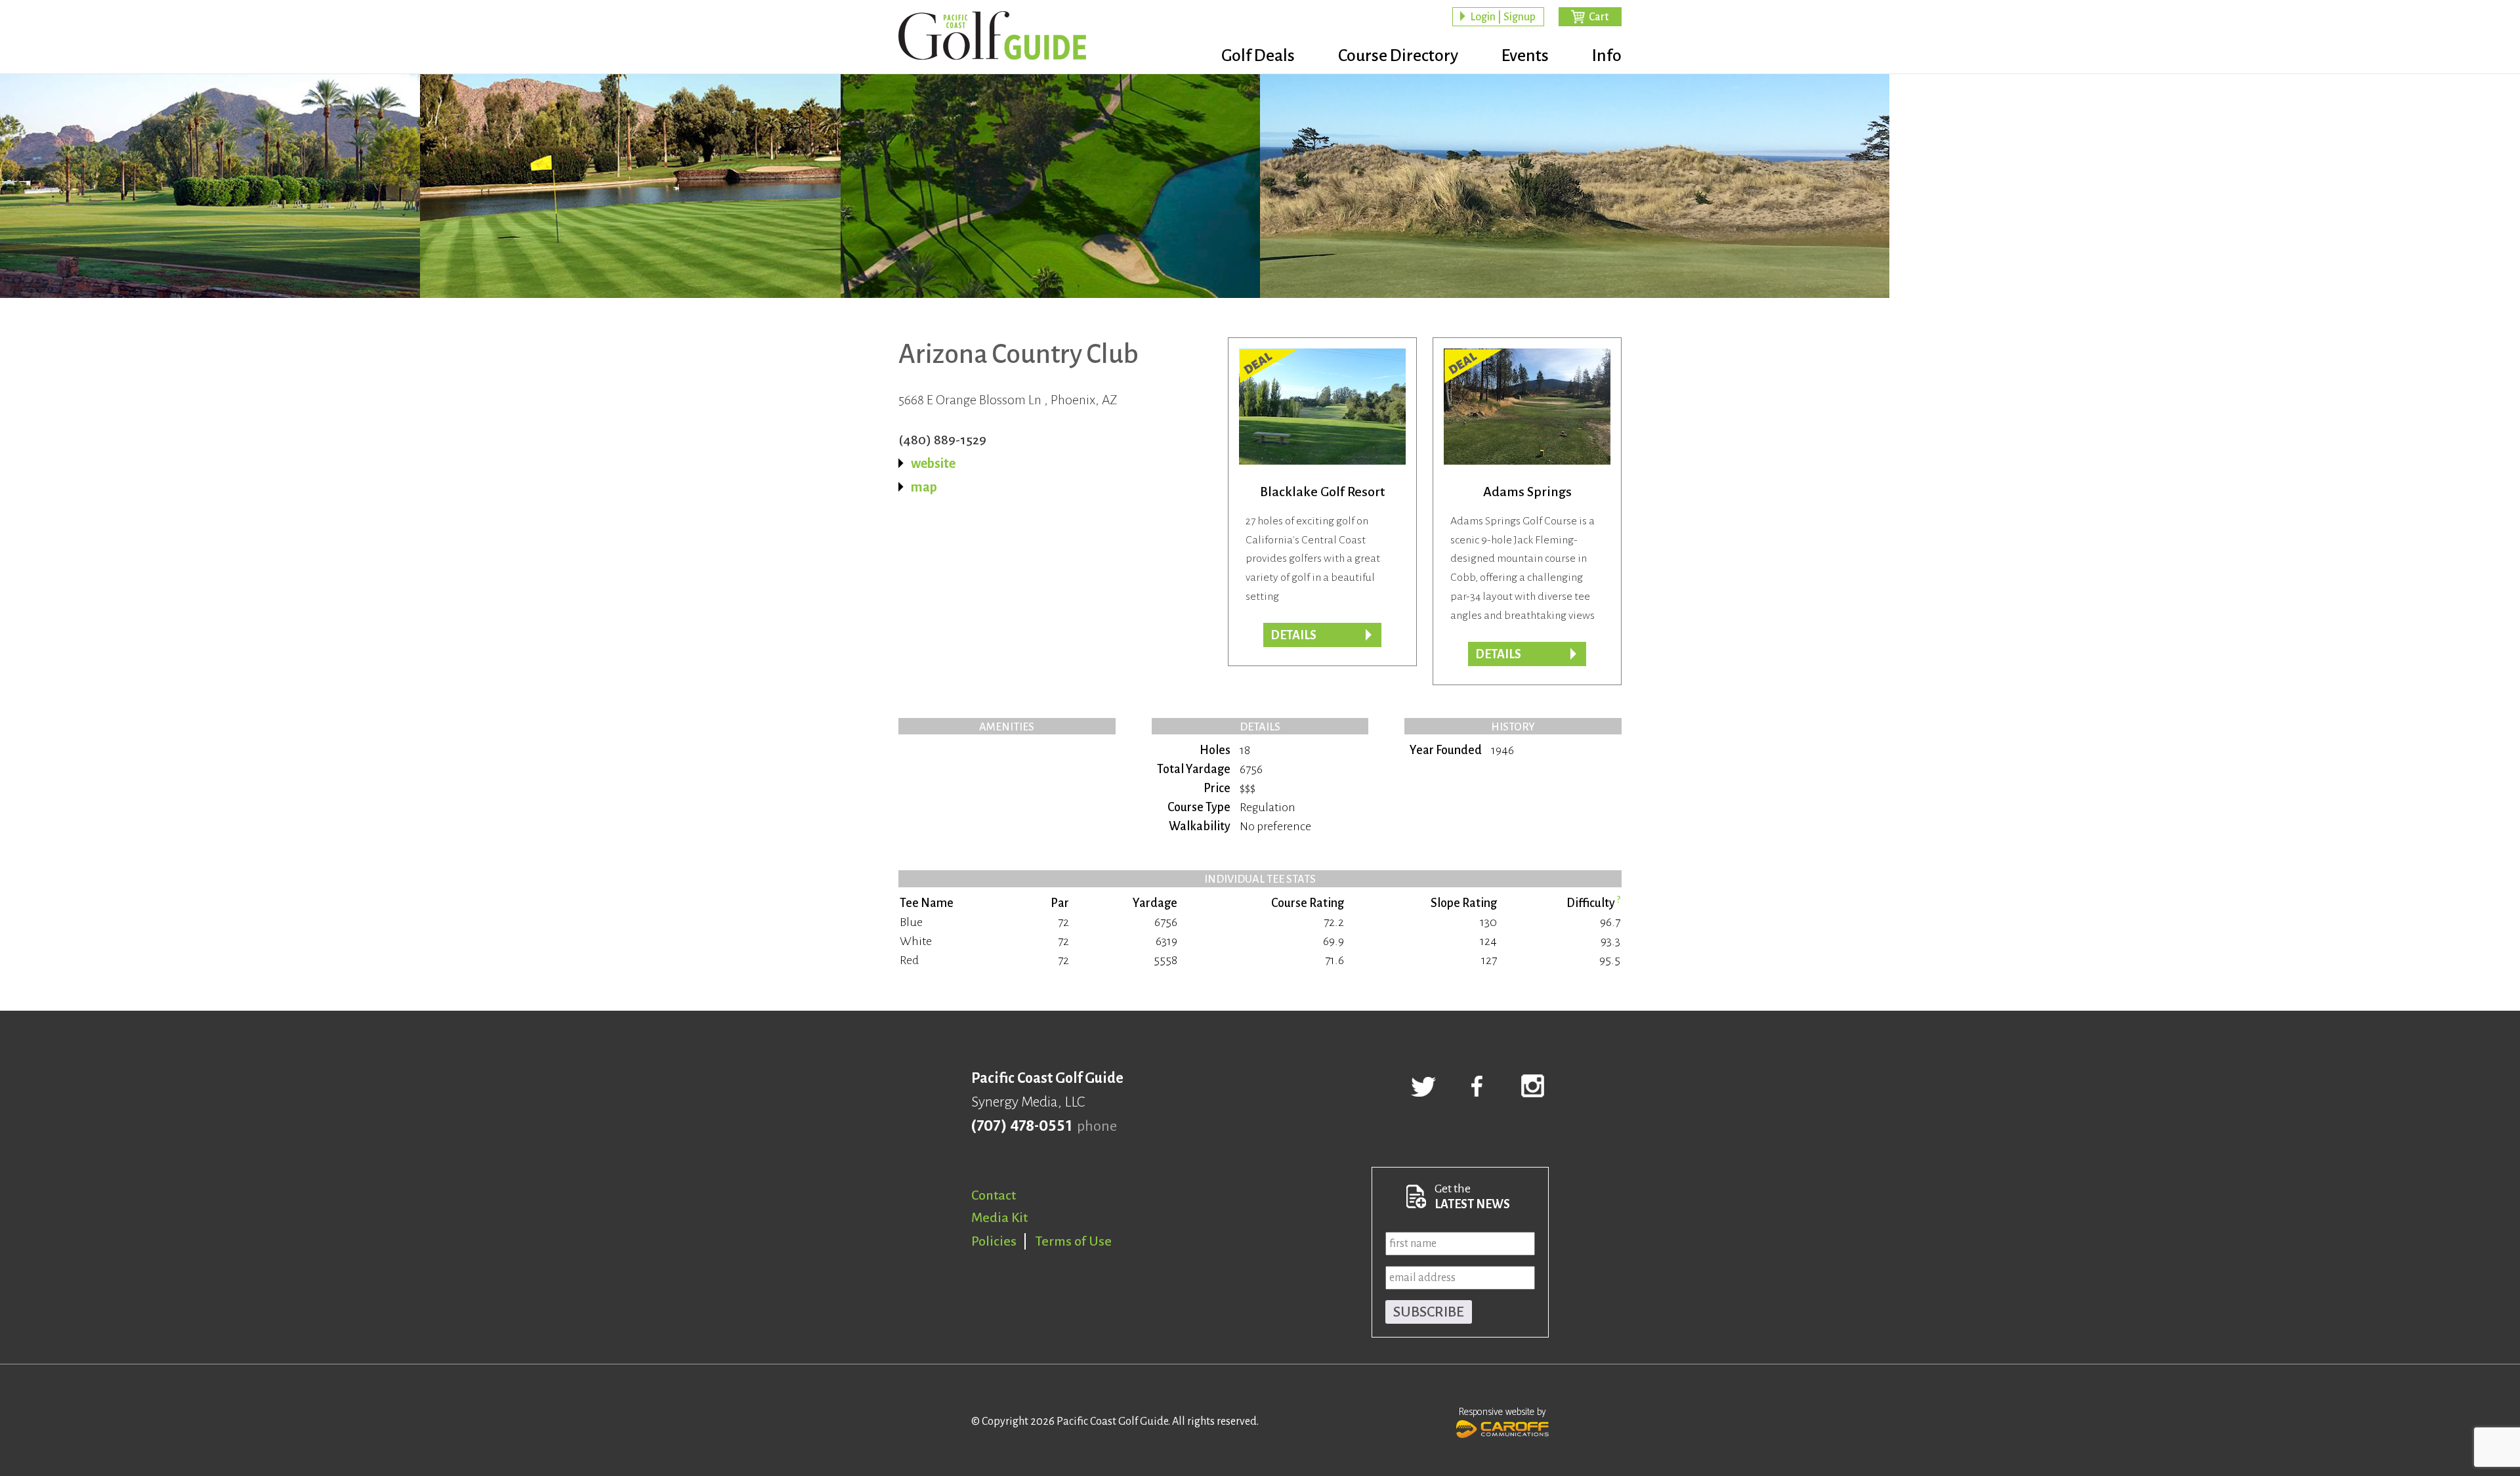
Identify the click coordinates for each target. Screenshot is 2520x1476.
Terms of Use (1074, 1241)
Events (1525, 56)
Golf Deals (1258, 56)
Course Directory (1398, 56)
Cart (1599, 17)
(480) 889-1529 (942, 440)
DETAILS (1498, 654)
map (924, 487)
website (933, 463)
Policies (994, 1241)
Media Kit (999, 1217)
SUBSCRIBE (1429, 1312)
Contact (994, 1195)
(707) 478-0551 (1021, 1126)
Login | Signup (1503, 17)
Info (1607, 56)
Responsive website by (1502, 1412)
